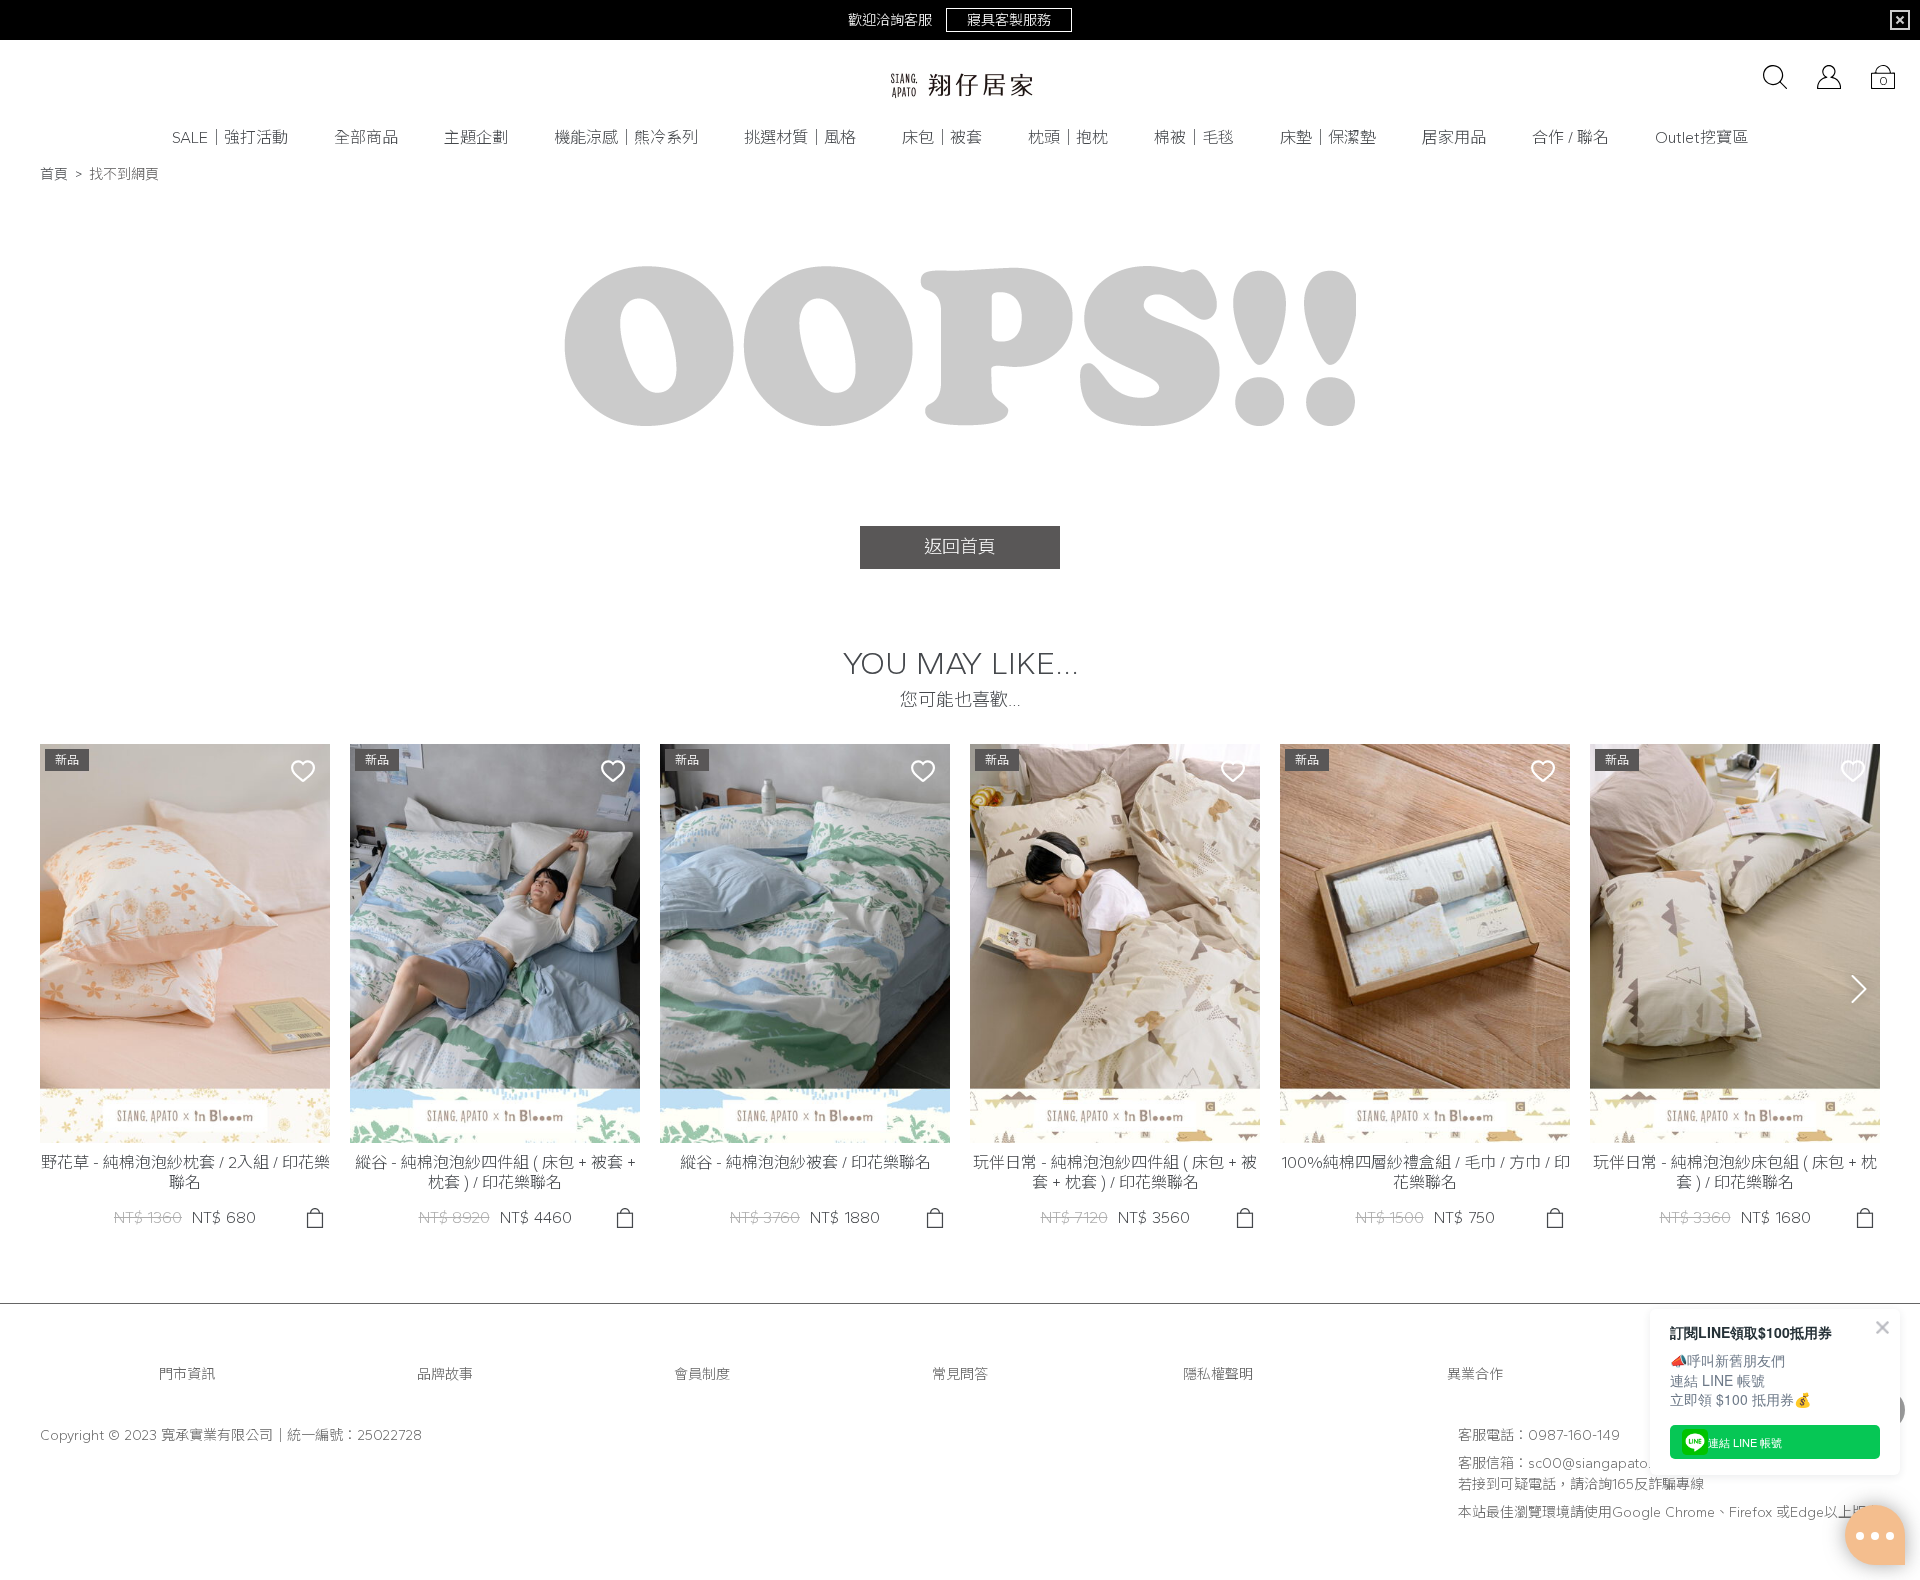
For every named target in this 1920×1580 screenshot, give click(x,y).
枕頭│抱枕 (1068, 137)
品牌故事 (445, 1374)
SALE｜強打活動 (230, 137)
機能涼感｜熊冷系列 (626, 137)
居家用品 (1454, 137)
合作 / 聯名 (1570, 137)
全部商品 (366, 137)
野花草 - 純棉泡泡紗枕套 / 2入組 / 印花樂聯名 (185, 1172)
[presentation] (1859, 989)
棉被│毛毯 (1194, 137)
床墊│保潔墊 (1328, 137)
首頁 (54, 174)
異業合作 (1475, 1374)
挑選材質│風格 (800, 137)
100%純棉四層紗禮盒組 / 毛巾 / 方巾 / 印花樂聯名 (1425, 1172)
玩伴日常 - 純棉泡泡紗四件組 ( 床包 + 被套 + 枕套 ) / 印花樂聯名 (1115, 1172)
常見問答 (960, 1374)
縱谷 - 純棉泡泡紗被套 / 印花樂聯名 (805, 1162)
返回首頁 (960, 547)
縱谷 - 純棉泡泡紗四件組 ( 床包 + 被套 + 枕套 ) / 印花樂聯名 (495, 1172)
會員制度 (702, 1374)
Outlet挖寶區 (1701, 137)
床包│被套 (942, 137)
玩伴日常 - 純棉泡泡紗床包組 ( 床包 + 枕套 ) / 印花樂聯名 (1735, 1172)
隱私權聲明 (1218, 1374)
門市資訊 (187, 1374)
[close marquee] (1900, 20)
